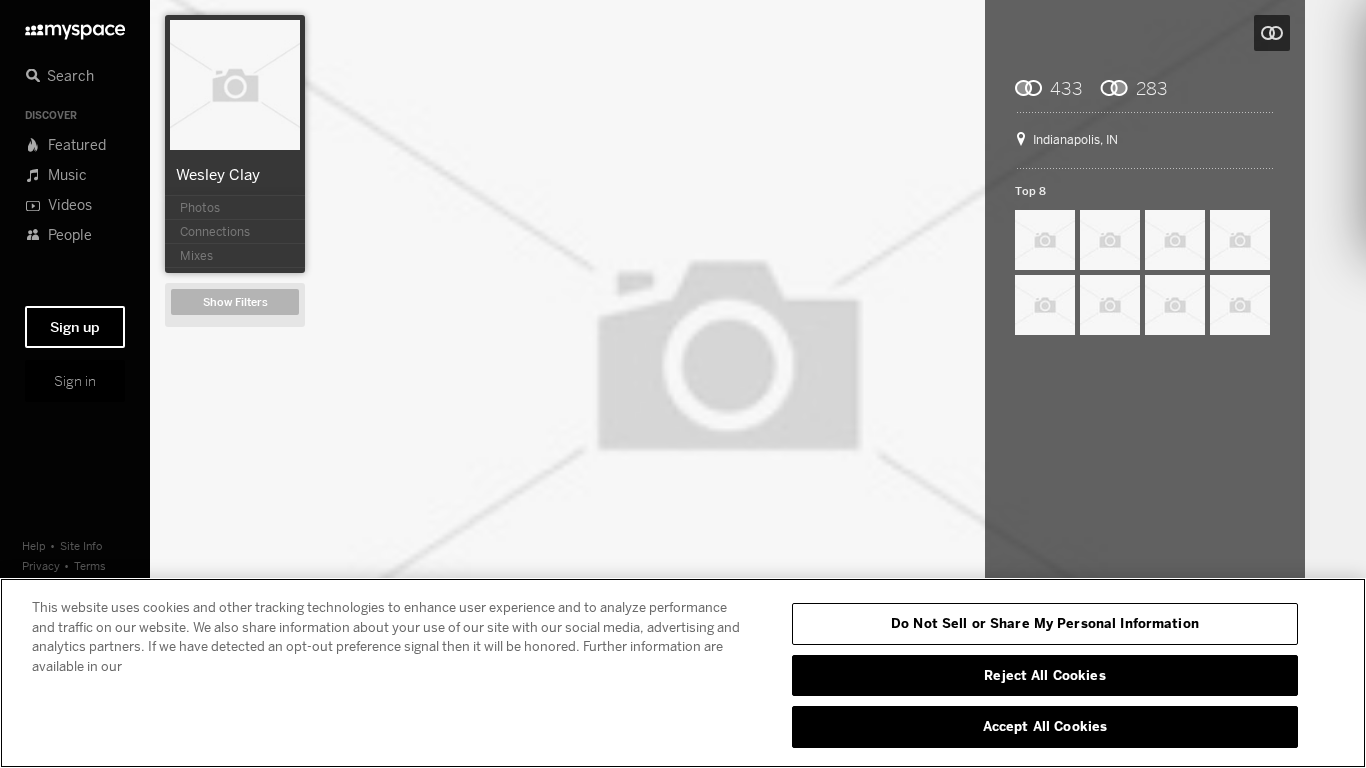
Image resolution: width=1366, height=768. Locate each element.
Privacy (41, 565)
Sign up (75, 327)
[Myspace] (75, 26)
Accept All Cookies (1045, 726)
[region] (683, 673)
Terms (90, 565)
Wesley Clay (218, 174)
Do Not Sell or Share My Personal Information (1045, 623)
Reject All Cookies (1044, 675)
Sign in (75, 381)
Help (34, 545)
